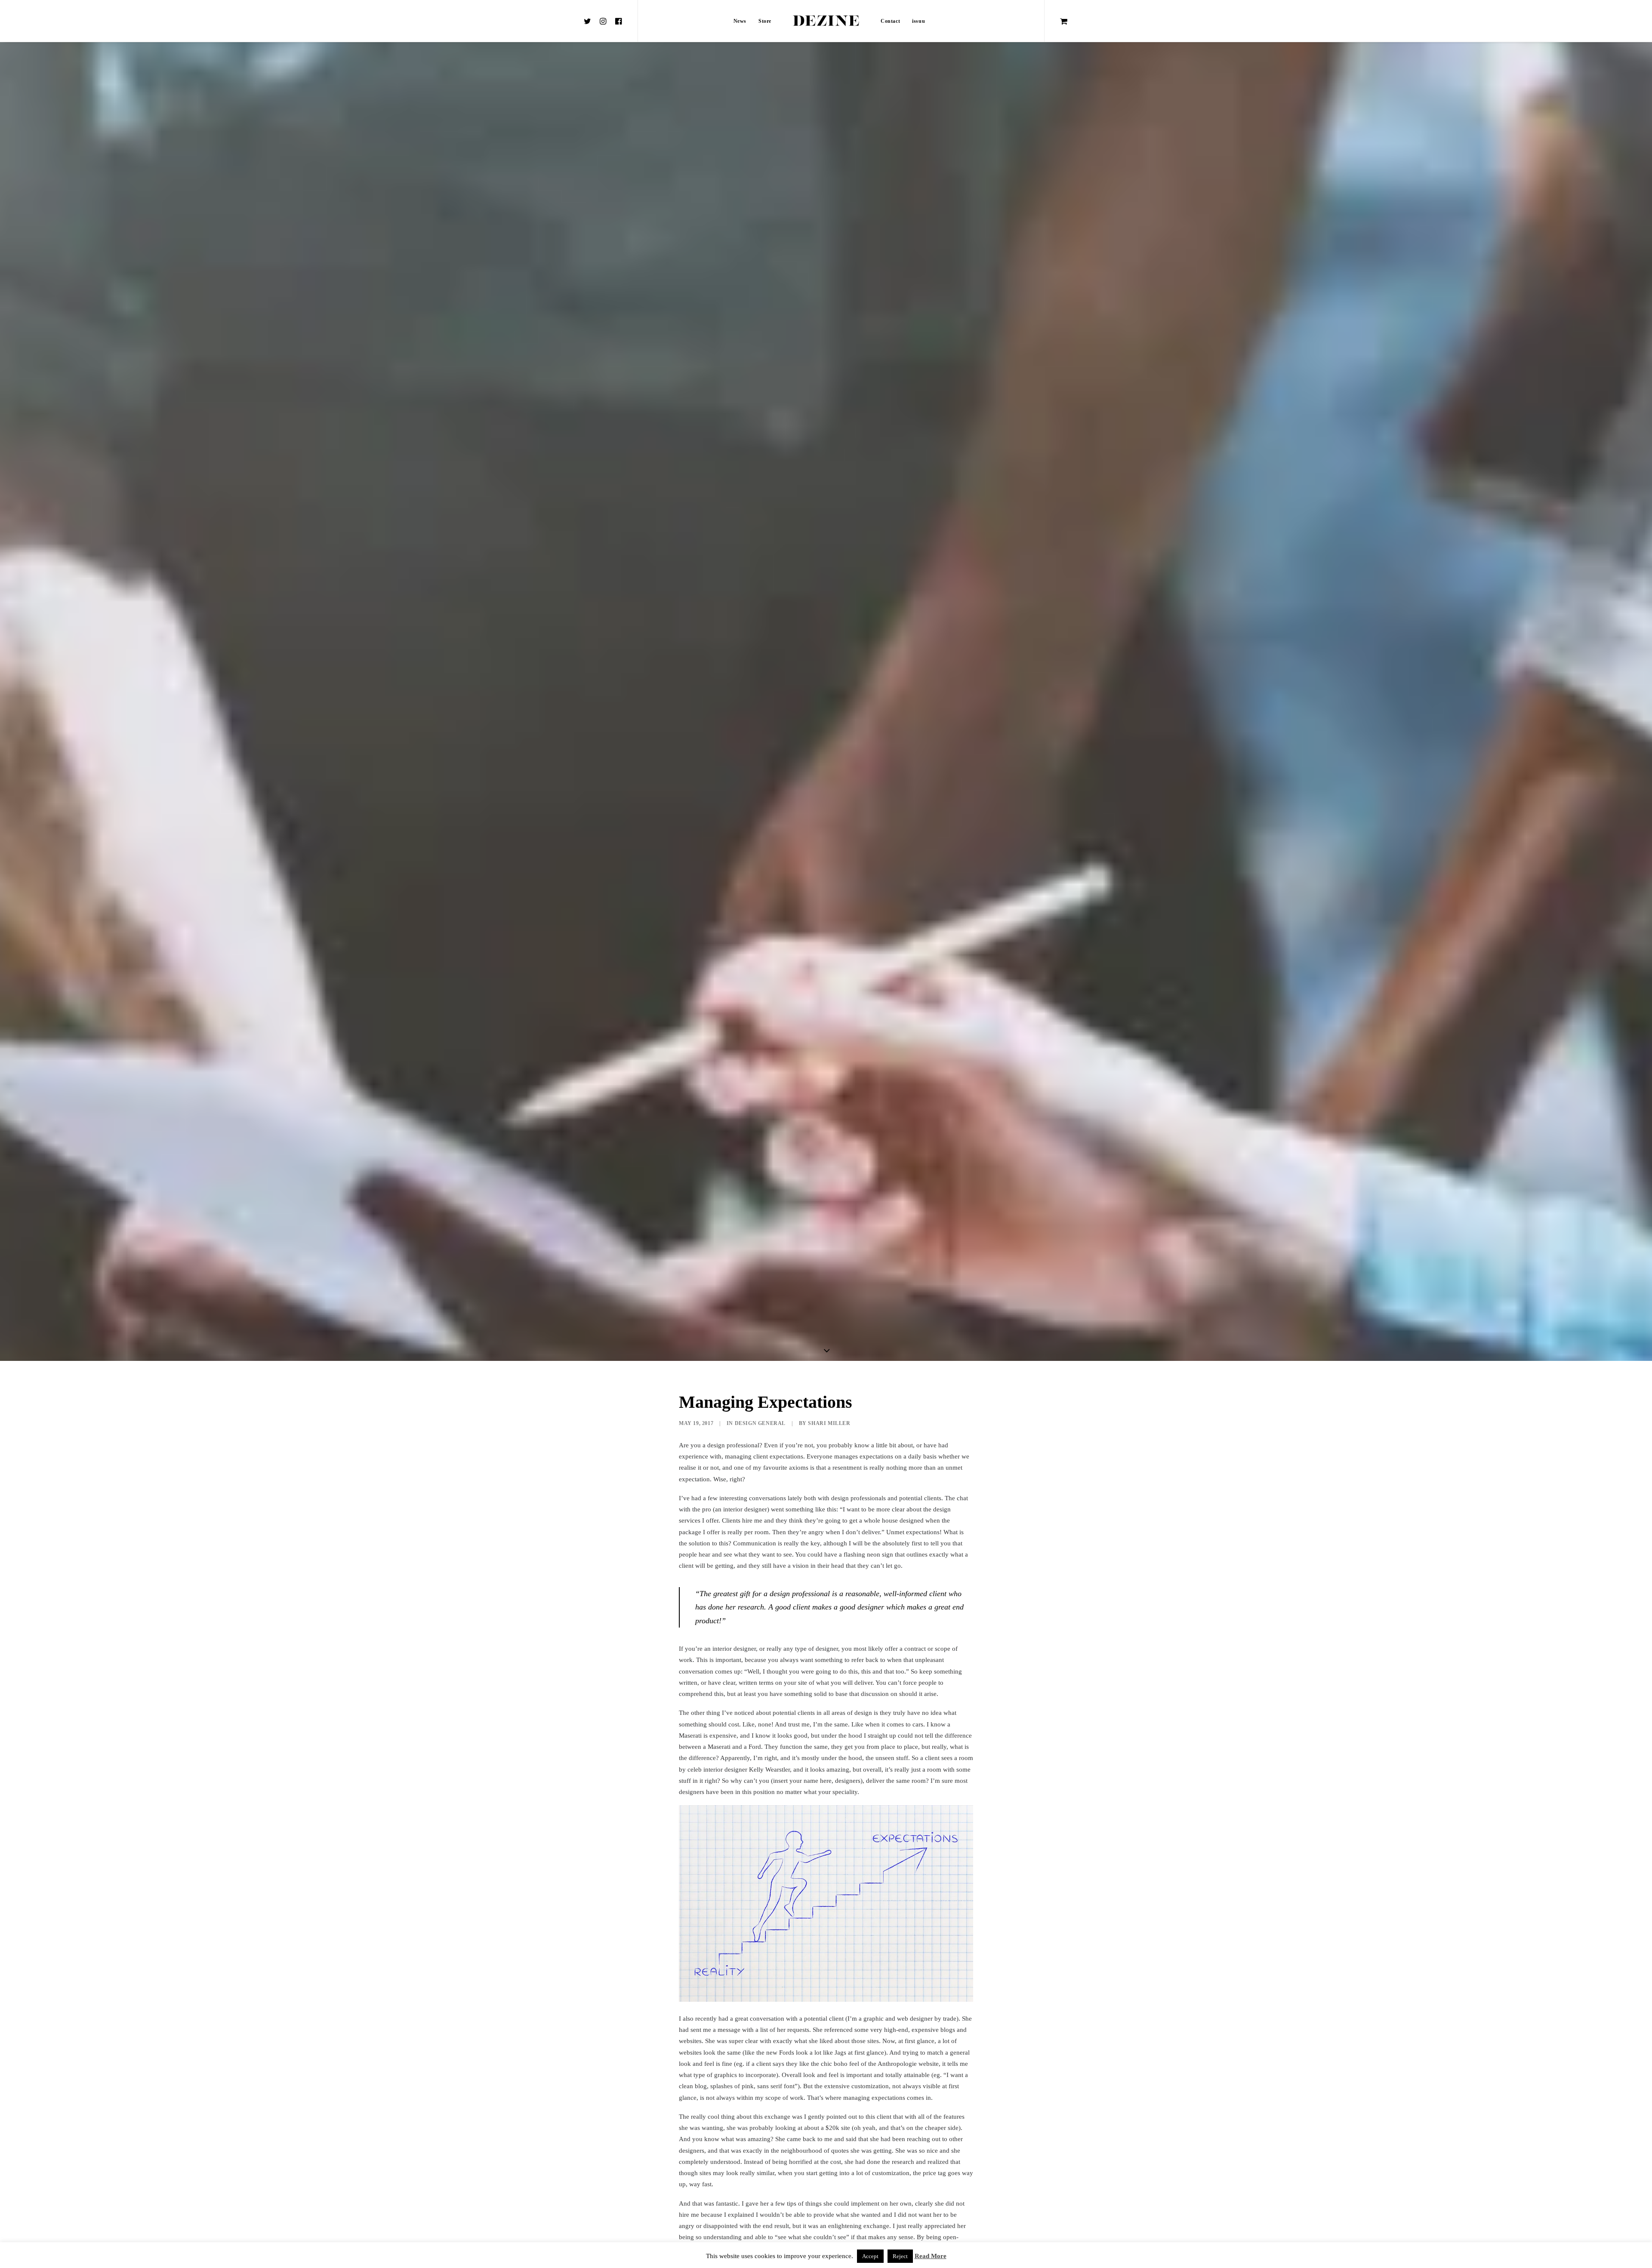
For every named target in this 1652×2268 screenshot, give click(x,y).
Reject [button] (900, 2256)
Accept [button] (870, 2256)
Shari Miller (829, 1423)
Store (765, 21)
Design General (760, 1423)
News (740, 21)
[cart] (1064, 21)
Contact (890, 21)
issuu (918, 21)
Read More (931, 2256)
